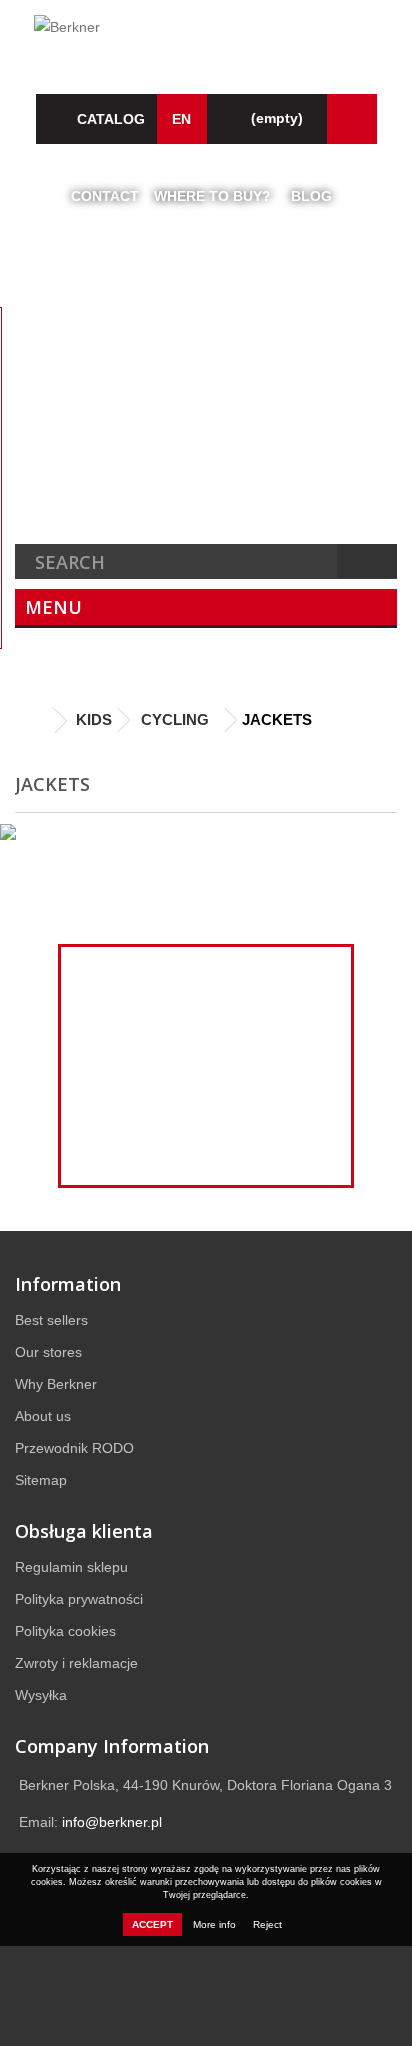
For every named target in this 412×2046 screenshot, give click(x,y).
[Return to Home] (35, 721)
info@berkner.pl (112, 1822)
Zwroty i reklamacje (76, 1663)
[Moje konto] (352, 119)
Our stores (48, 1352)
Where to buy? (212, 196)
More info (216, 1924)
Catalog (111, 119)
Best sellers (51, 1320)
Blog (311, 196)
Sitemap (41, 1480)
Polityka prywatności (79, 1599)
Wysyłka (41, 1695)
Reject (267, 1924)
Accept (152, 1924)
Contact (105, 196)
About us (43, 1416)
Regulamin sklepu (71, 1567)
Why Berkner (56, 1384)
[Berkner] (206, 37)
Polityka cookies (65, 1631)
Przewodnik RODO (74, 1448)
